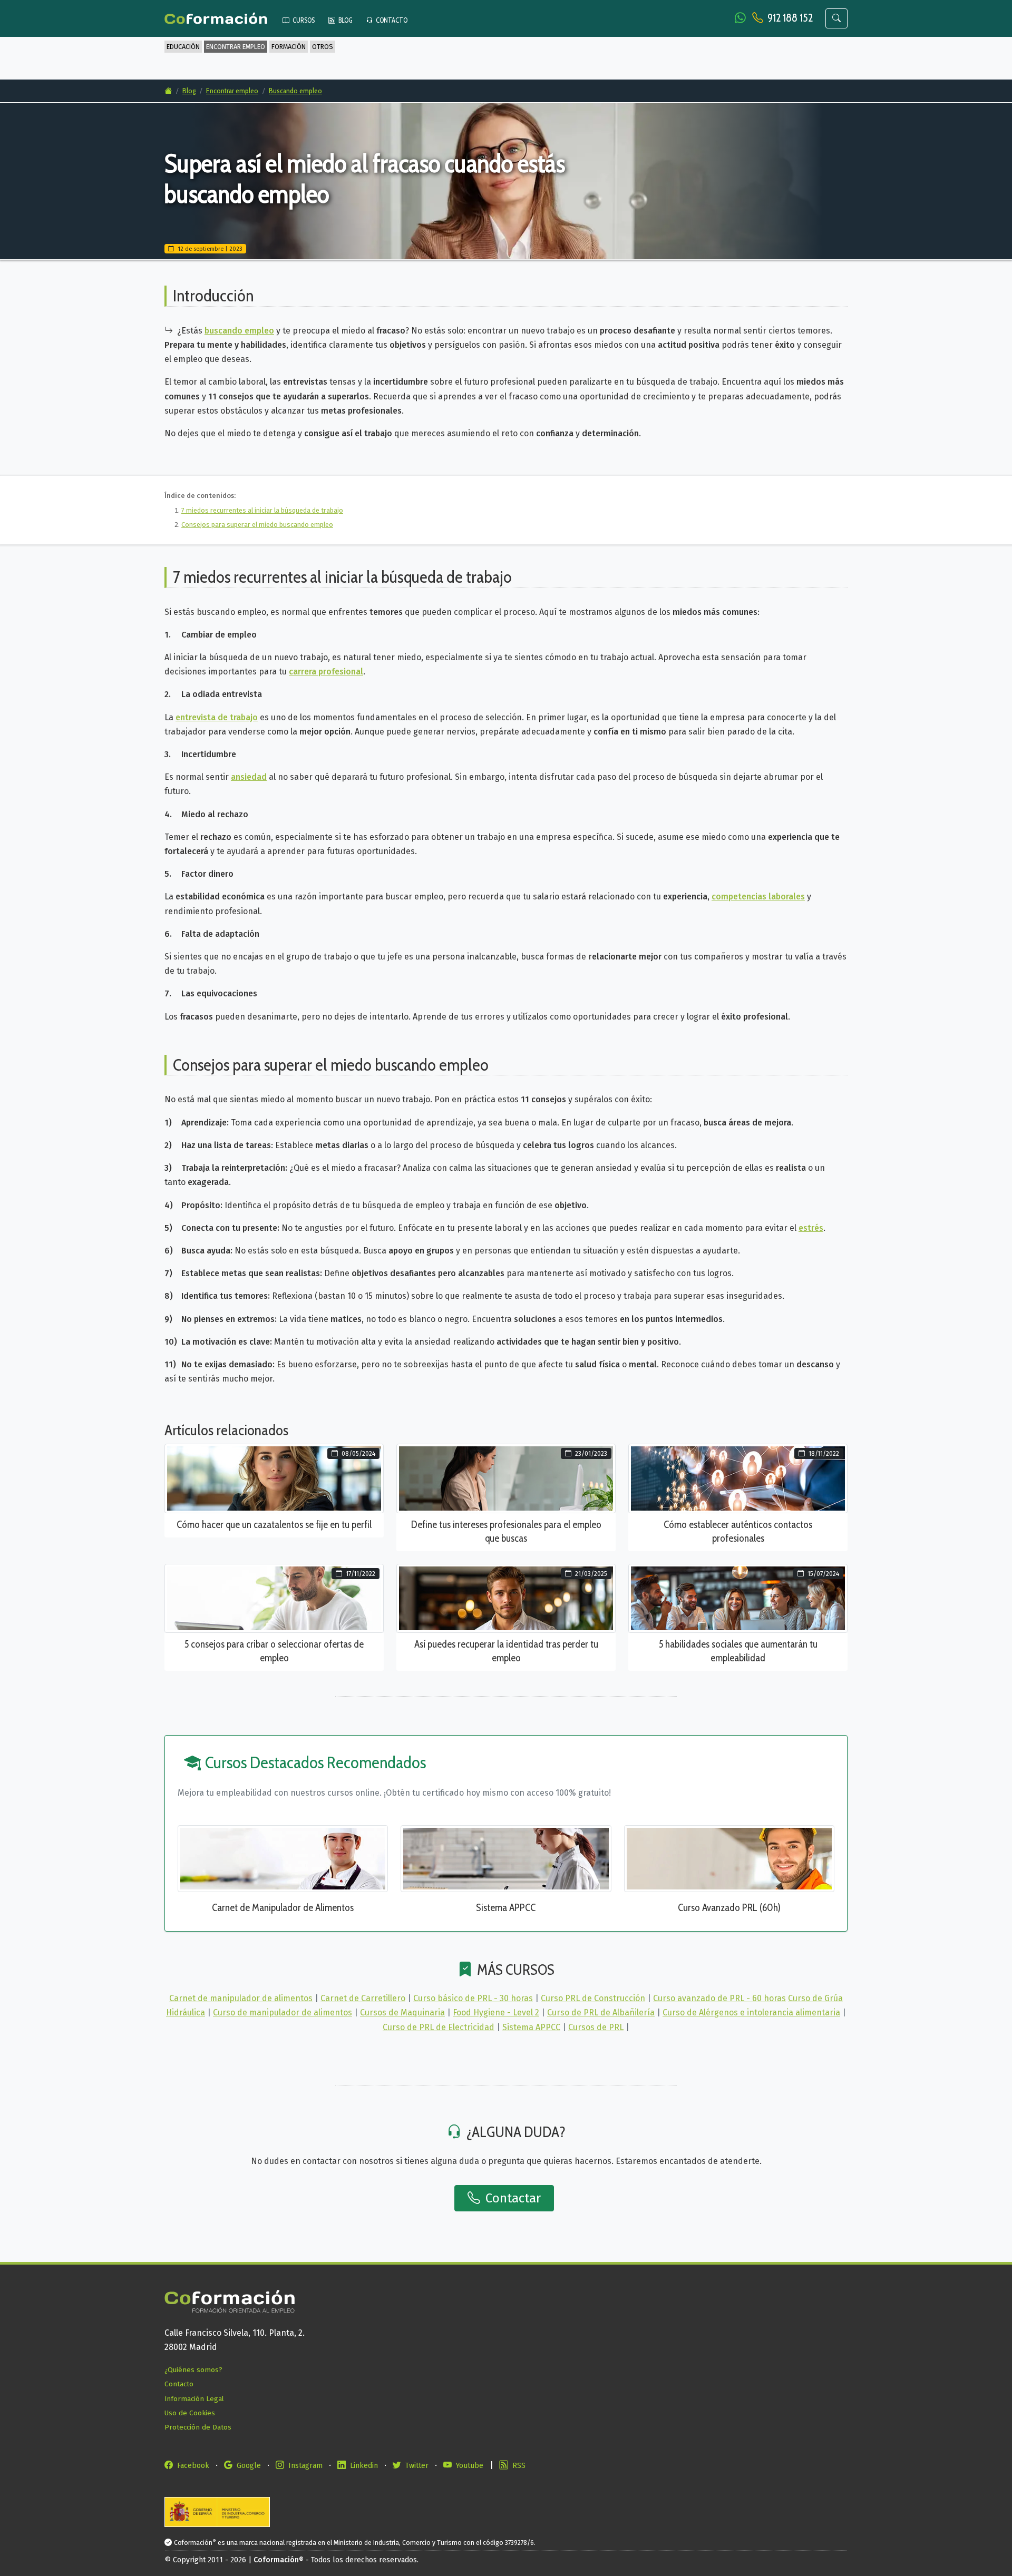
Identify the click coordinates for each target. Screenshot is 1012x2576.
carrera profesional (326, 672)
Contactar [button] (512, 2198)
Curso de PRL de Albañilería (601, 2012)
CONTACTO (391, 20)
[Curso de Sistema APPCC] (506, 1858)
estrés (811, 1228)
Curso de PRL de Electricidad (439, 2027)
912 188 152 (790, 18)
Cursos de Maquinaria (402, 2012)
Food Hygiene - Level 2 (496, 2012)
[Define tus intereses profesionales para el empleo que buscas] (506, 1478)
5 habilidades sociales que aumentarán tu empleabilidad (738, 1651)
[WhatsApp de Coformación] (741, 18)
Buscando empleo (295, 91)
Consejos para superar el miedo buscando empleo (257, 525)
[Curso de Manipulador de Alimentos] (283, 1858)
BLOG (345, 20)
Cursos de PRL (596, 2027)
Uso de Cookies (190, 2413)
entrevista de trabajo (217, 717)
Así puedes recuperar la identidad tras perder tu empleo (506, 1651)
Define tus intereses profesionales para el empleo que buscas (506, 1531)
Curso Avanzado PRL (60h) (729, 1907)
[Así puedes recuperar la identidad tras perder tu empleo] (506, 1598)
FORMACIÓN (289, 47)
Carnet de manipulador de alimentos (241, 1998)
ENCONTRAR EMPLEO (236, 47)
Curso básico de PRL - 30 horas (473, 1998)
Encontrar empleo (232, 91)
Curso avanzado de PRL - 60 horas (719, 1998)
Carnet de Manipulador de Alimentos (283, 1907)
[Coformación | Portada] (221, 19)
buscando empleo (239, 331)
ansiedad (249, 777)
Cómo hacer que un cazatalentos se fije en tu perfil (274, 1524)
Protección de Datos (198, 2427)
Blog (189, 91)
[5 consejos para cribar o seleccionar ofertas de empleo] (274, 1598)
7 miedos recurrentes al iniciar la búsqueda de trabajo (262, 510)
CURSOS (303, 20)
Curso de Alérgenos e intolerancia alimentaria (751, 2012)
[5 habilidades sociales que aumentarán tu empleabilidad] (738, 1598)
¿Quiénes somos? (193, 2370)
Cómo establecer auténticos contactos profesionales (738, 1531)
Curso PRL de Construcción (593, 1998)
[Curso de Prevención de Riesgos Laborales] (729, 1858)
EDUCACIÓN (183, 47)
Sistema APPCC (506, 1907)
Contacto (179, 2384)
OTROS (323, 47)
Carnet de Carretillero (363, 1998)
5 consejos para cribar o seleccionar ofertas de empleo (274, 1651)
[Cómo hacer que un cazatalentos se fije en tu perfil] (274, 1478)
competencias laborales (758, 897)
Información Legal (194, 2399)
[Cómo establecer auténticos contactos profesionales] (738, 1478)
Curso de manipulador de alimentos (283, 2012)
